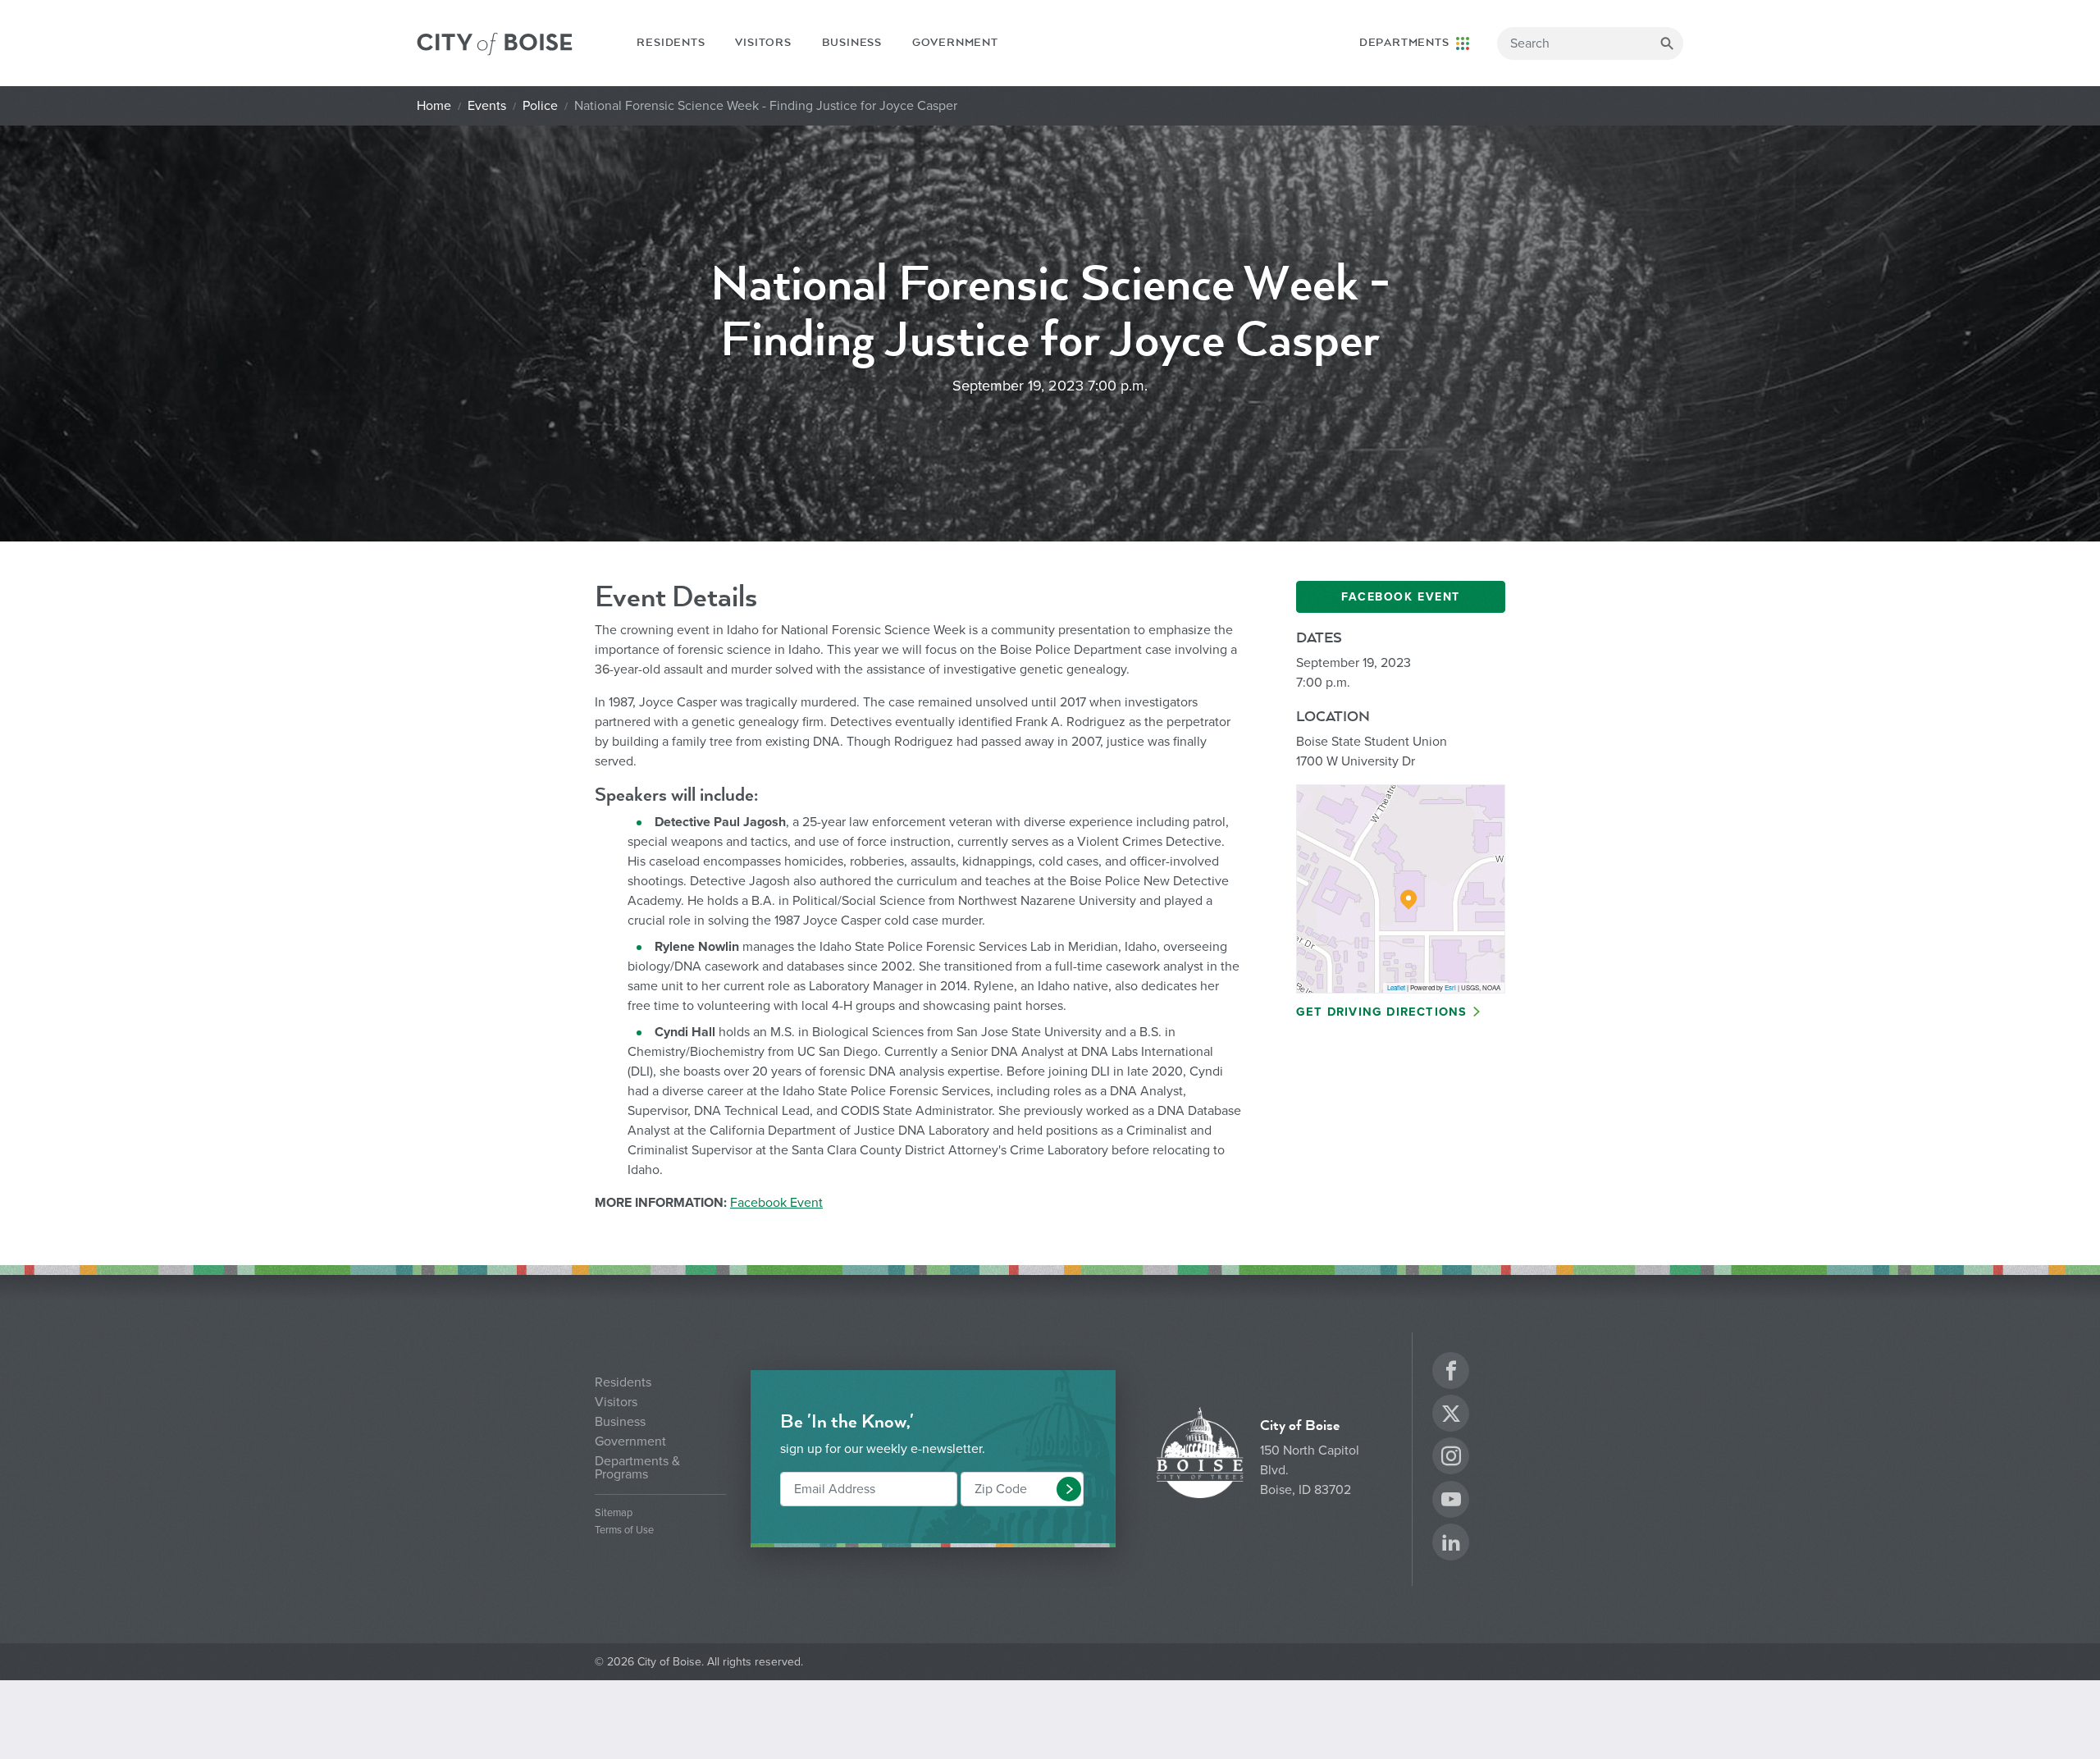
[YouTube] (1451, 1502)
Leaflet (1396, 987)
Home (434, 106)
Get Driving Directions (1381, 1012)
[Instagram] (1451, 1458)
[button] (1069, 1489)
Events (487, 106)
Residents (671, 43)
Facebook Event (776, 1203)
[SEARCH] (1667, 43)
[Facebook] (1451, 1373)
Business (852, 43)
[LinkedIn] (1451, 1544)
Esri (1450, 987)
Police (540, 106)
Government (955, 43)
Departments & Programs (637, 1468)
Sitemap (614, 1513)
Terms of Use (624, 1531)
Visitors (763, 43)
